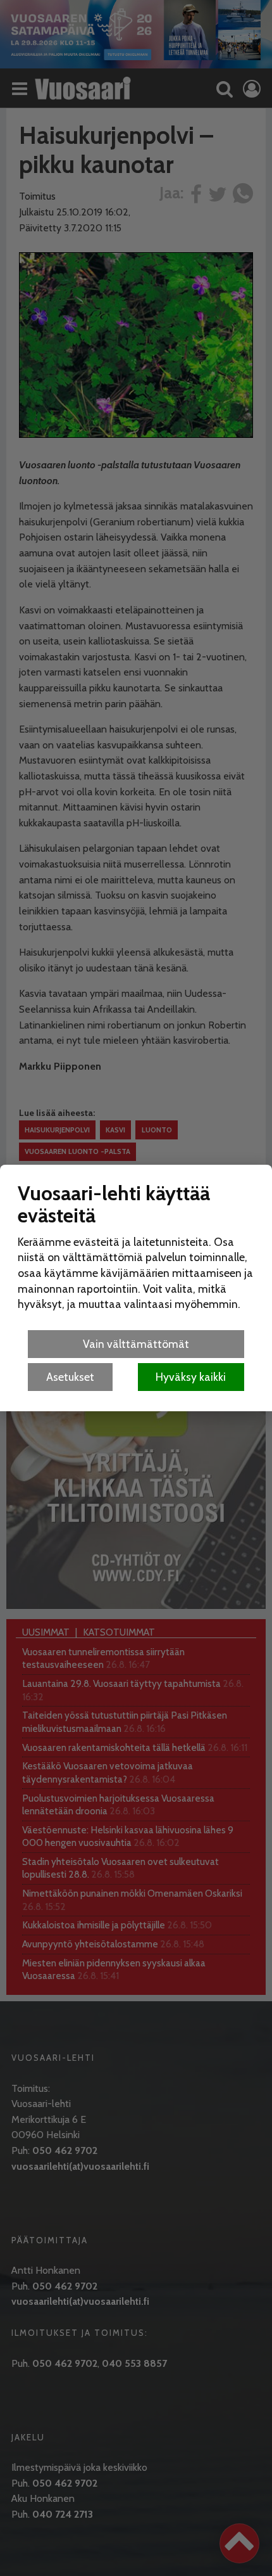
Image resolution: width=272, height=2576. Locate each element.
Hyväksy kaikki (191, 1377)
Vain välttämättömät (136, 1344)
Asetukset (70, 1377)
